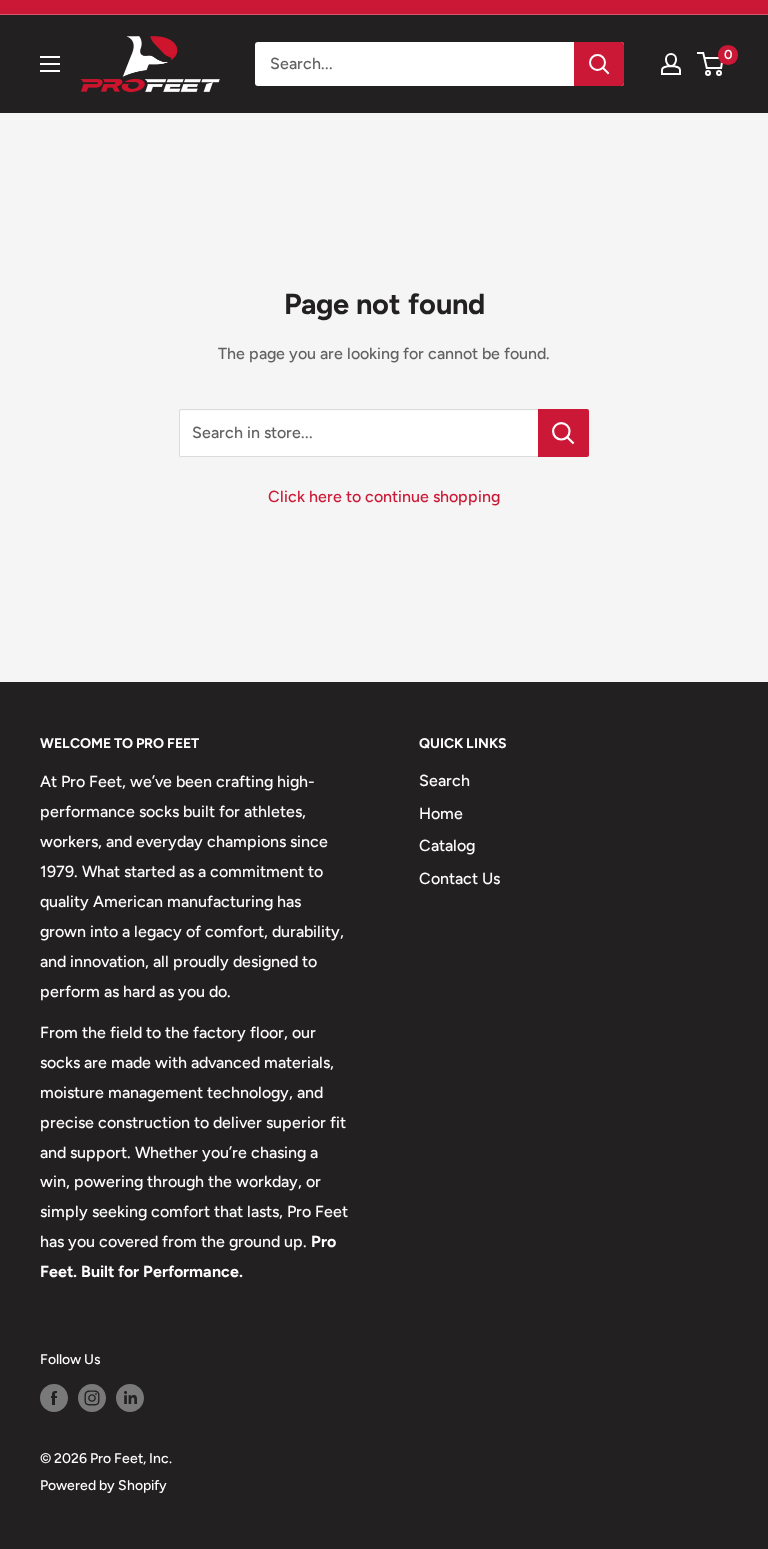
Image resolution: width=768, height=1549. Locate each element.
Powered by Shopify (103, 1485)
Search (444, 780)
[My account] (671, 64)
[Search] (599, 64)
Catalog (447, 845)
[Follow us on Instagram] (92, 1398)
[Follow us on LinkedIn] (130, 1398)
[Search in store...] (563, 433)
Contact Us (459, 878)
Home (441, 813)
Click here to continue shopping (384, 496)
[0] (711, 64)
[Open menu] (50, 64)
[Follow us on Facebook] (54, 1398)
